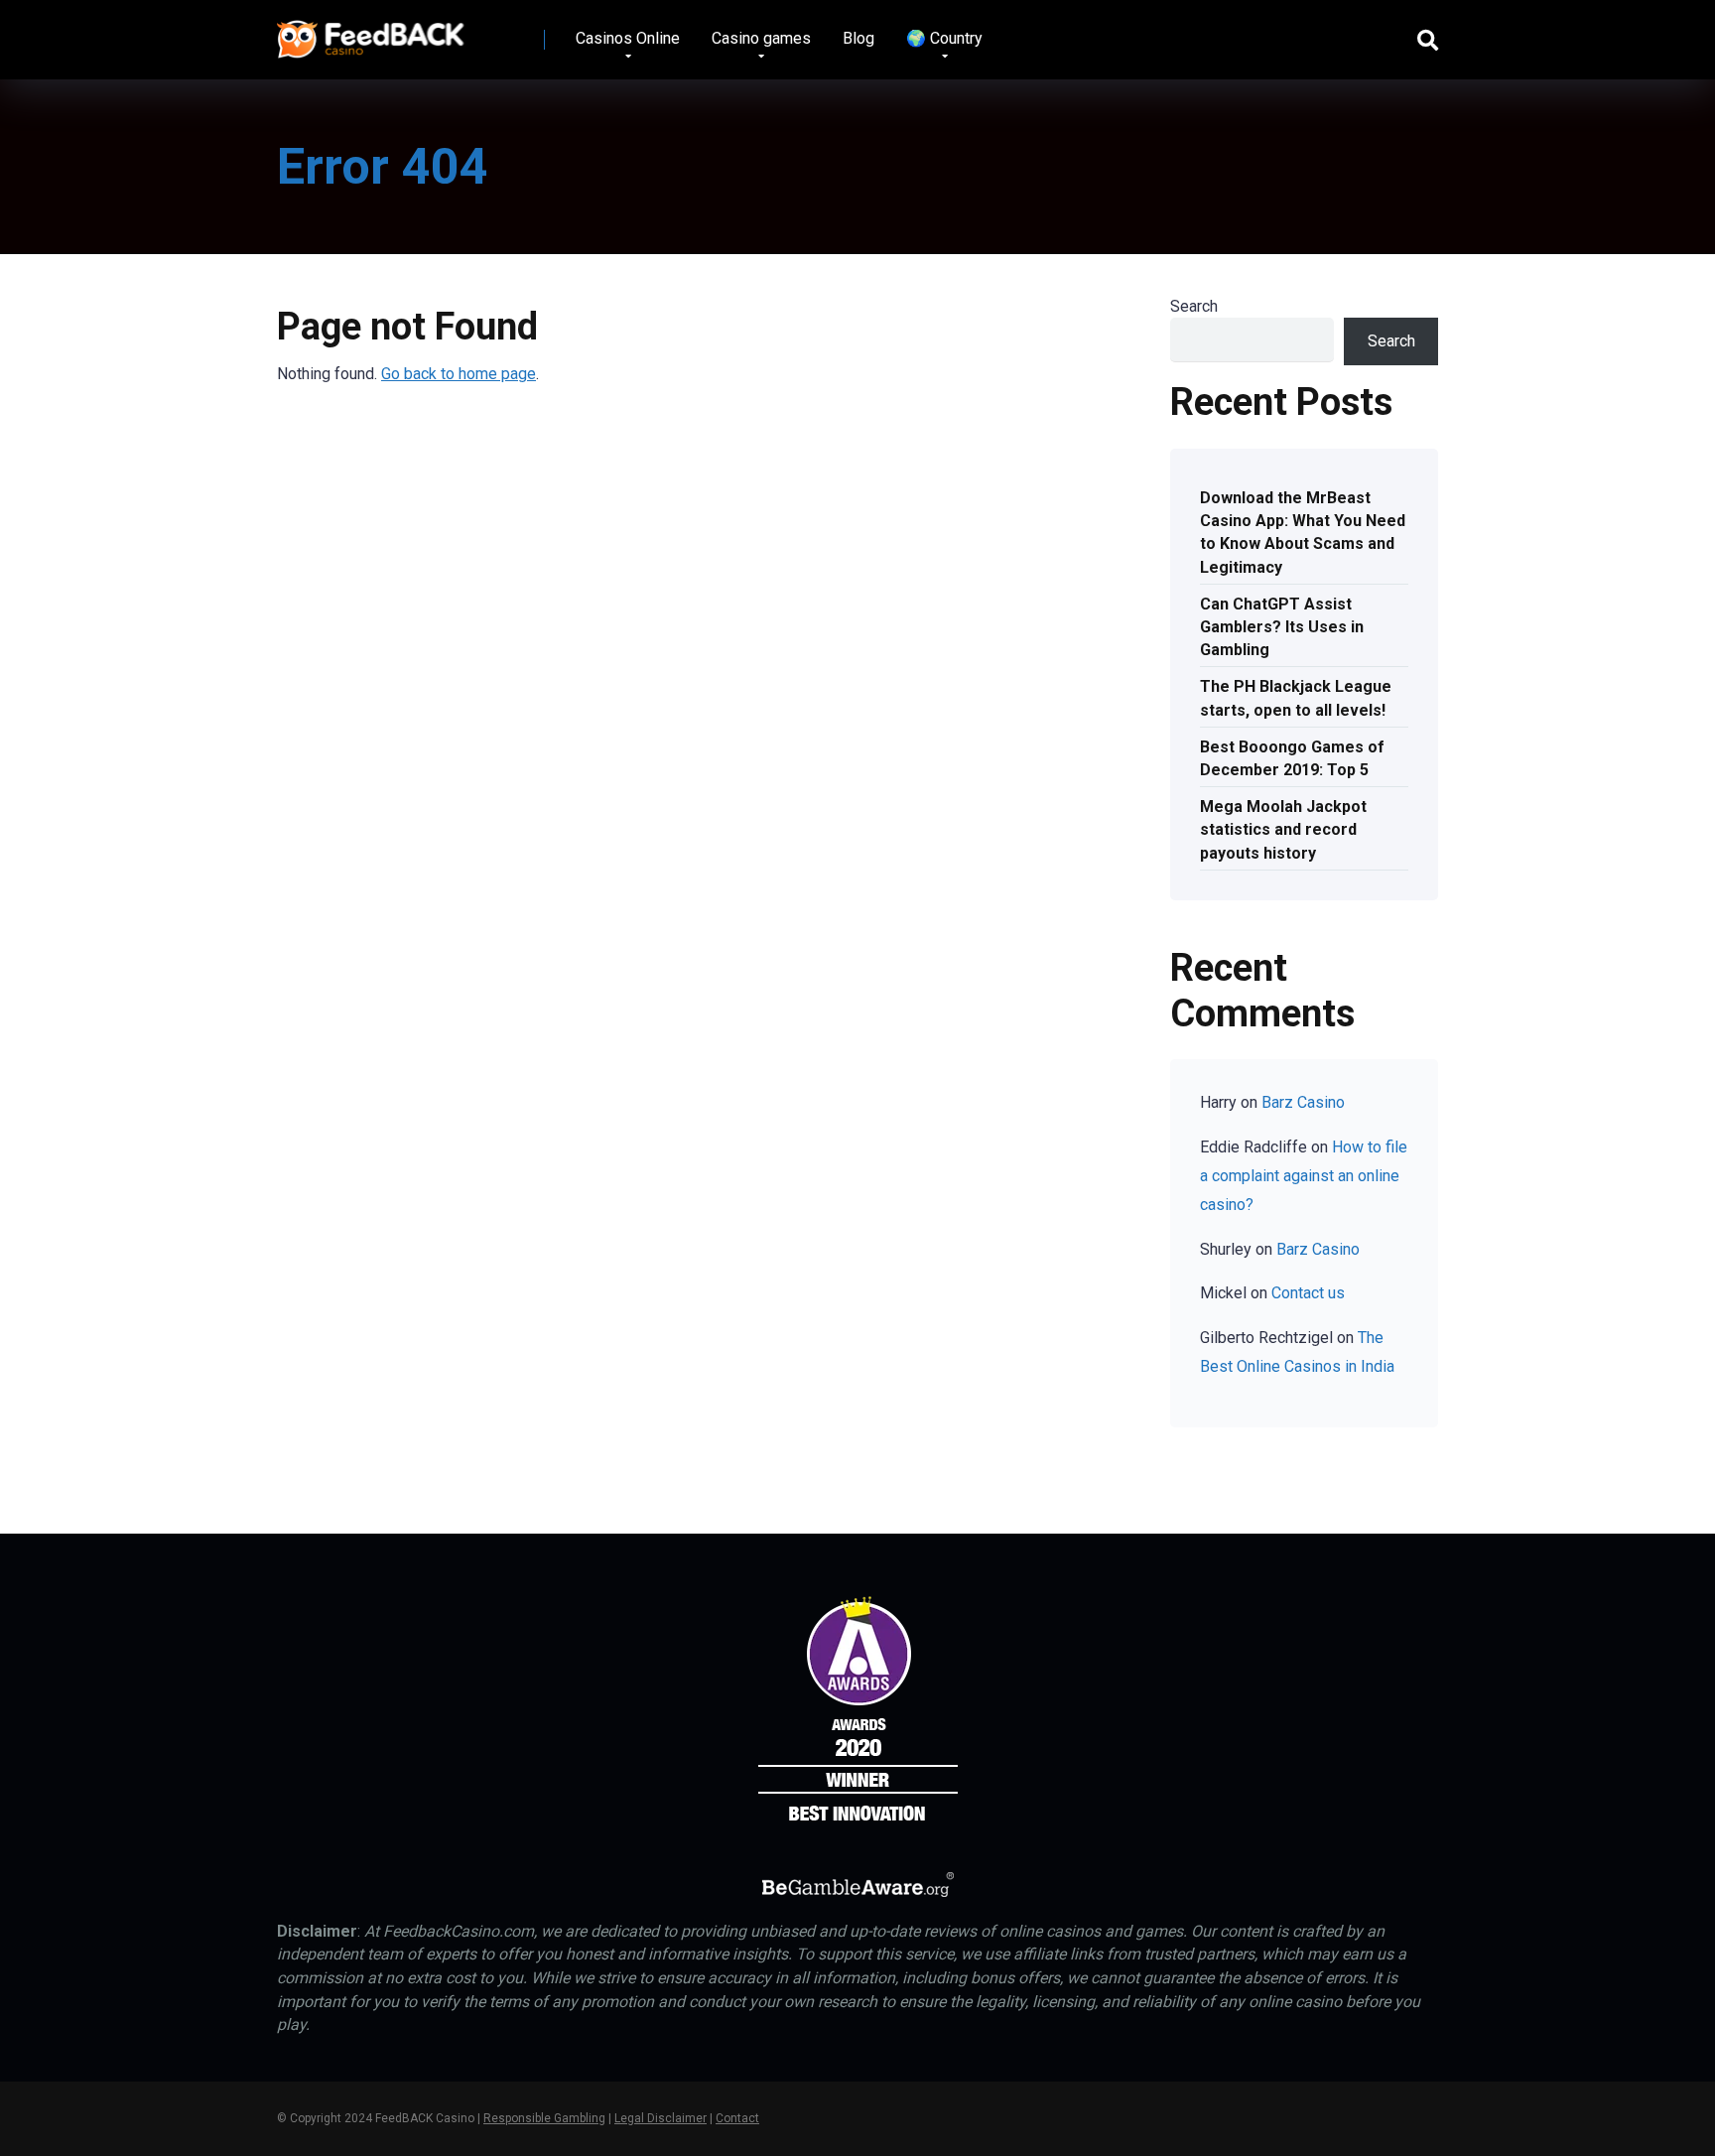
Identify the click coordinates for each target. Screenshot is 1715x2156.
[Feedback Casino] (371, 32)
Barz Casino (1303, 1102)
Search (1194, 306)
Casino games (761, 38)
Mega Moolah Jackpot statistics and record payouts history (1283, 829)
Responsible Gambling (544, 2118)
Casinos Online (628, 38)
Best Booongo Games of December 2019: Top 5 (1292, 758)
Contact (737, 2118)
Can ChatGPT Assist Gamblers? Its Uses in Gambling (1282, 627)
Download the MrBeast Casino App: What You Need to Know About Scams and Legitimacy (1303, 533)
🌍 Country (944, 38)
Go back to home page (459, 374)
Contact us (1308, 1293)
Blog (858, 38)
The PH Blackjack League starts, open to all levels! (1296, 698)
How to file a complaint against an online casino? (1304, 1176)
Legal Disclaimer (660, 2118)
